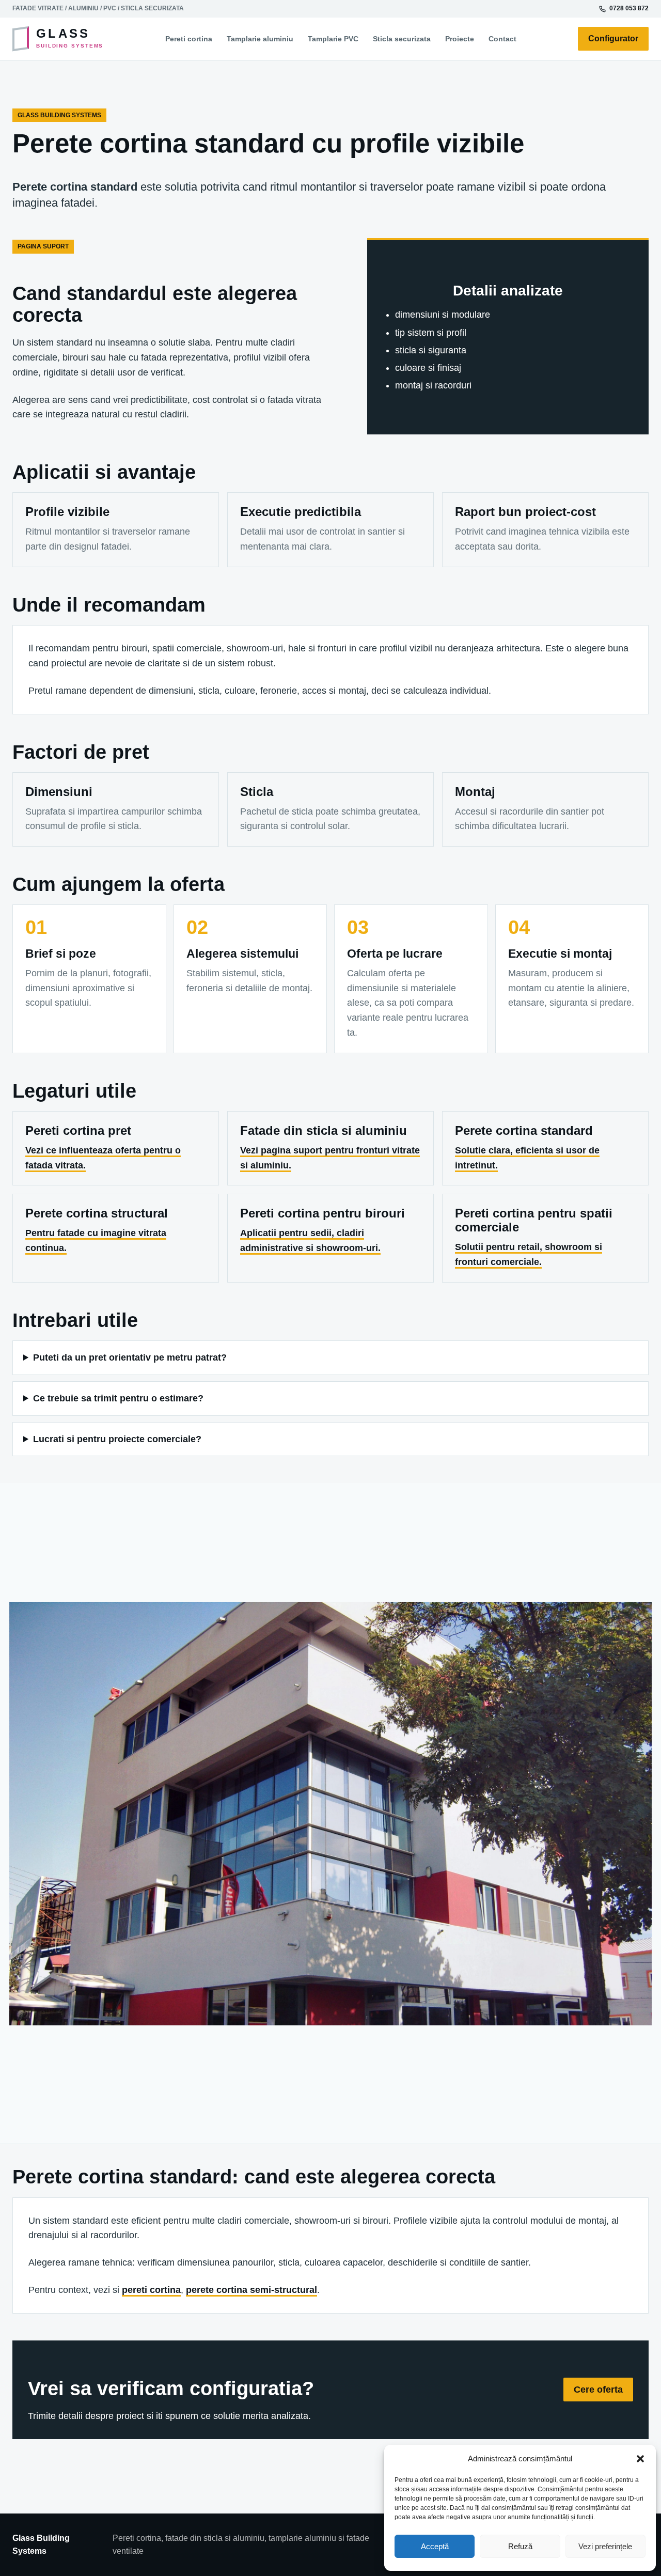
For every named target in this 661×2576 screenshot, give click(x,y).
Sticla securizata (402, 39)
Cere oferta (598, 2390)
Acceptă (435, 2546)
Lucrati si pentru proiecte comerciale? (117, 1439)
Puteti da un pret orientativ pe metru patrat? (130, 1357)
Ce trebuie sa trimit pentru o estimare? (118, 1398)
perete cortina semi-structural (251, 2290)
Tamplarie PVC (333, 39)
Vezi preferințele (605, 2546)
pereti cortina (151, 2290)
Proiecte (460, 39)
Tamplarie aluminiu (260, 39)
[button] (640, 2459)
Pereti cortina (189, 39)
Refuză (520, 2546)
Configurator (613, 38)
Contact (502, 39)
